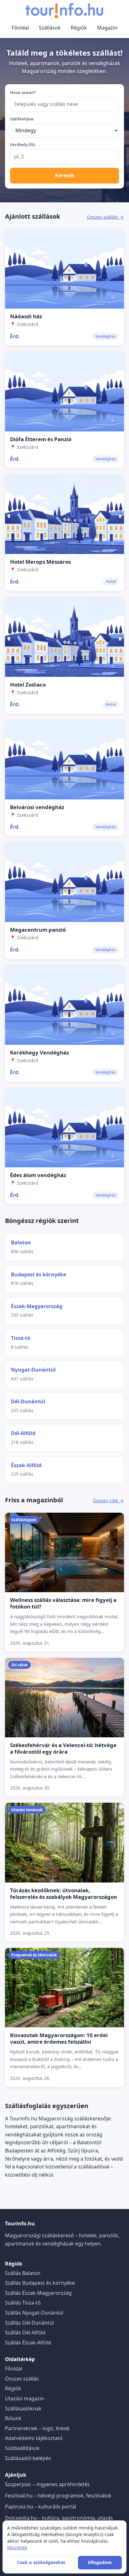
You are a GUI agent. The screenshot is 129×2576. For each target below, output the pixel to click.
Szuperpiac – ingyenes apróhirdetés (47, 2484)
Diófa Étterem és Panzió (41, 439)
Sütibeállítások (22, 2448)
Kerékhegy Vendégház (39, 1052)
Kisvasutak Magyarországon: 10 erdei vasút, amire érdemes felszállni (59, 2038)
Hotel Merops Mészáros (40, 562)
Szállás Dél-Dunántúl (29, 2323)
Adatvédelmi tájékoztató (34, 2438)
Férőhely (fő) (23, 145)
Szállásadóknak (23, 2409)
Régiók (79, 28)
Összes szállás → (105, 217)
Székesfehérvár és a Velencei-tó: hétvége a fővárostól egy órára (63, 1748)
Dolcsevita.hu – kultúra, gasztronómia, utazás (59, 2518)
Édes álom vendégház (38, 1175)
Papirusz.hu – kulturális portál (41, 2507)
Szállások (50, 28)
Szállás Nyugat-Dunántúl (34, 2313)
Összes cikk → (108, 1500)
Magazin (107, 28)
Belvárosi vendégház (37, 807)
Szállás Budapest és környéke (40, 2283)
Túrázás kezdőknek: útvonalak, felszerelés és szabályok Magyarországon (64, 1894)
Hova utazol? (23, 92)
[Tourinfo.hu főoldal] (64, 11)
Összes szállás (22, 2379)
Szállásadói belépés (28, 2458)
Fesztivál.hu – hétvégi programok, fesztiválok (58, 2496)
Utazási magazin (25, 2398)
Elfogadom (100, 2562)
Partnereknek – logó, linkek (37, 2428)
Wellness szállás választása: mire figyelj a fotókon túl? (63, 1603)
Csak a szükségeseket (41, 2562)
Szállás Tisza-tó (23, 2303)
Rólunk (13, 2418)
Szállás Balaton (23, 2273)
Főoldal (20, 28)
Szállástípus (22, 119)
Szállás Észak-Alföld (28, 2343)
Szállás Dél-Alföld (25, 2332)
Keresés (65, 175)
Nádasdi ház (26, 316)
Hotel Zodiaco (28, 685)
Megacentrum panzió (38, 930)
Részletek (17, 2548)
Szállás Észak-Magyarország (38, 2293)
